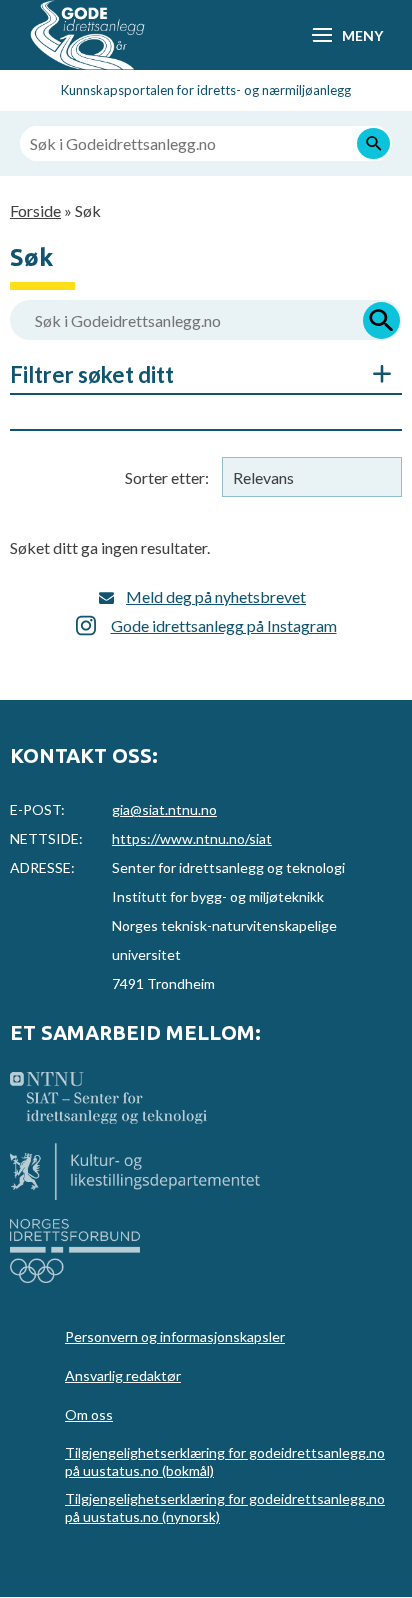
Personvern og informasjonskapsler (175, 1336)
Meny (362, 35)
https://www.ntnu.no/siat (192, 838)
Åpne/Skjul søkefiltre (372, 374)
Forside (35, 210)
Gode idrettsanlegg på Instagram (224, 625)
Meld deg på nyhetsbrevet (216, 596)
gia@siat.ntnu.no (164, 809)
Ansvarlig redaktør (123, 1375)
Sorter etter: (167, 477)
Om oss (89, 1414)
